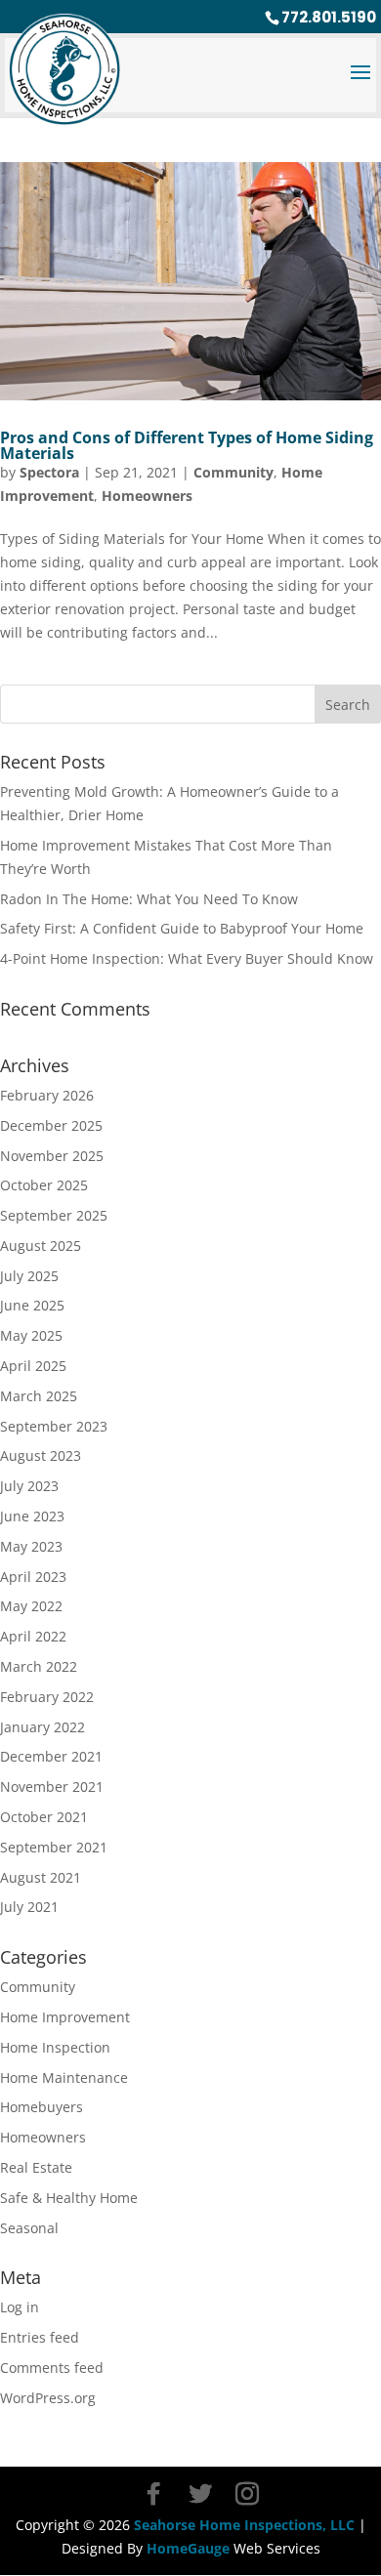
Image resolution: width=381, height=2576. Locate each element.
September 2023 (54, 1426)
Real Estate (36, 2167)
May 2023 (31, 1546)
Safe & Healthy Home (69, 2198)
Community (233, 472)
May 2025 (31, 1335)
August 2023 (41, 1455)
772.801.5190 (329, 17)
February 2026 (47, 1095)
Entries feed (40, 2337)
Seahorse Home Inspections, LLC (244, 2525)
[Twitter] (200, 2494)
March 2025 (39, 1396)
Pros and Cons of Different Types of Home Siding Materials (187, 445)
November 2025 (52, 1156)
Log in (20, 2307)
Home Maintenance (64, 2077)
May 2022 (31, 1606)
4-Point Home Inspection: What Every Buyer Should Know (187, 958)
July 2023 (29, 1486)
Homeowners (147, 496)
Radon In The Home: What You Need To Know (149, 899)
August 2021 (41, 1877)
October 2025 (44, 1185)
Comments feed (52, 2368)
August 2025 (41, 1246)
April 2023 (33, 1577)
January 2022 (42, 1727)
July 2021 (29, 1907)
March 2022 (39, 1666)
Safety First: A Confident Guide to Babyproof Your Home (182, 928)
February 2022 (47, 1697)
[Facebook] (153, 2494)
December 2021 (51, 1756)
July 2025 (29, 1276)
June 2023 (32, 1516)
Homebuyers (42, 2107)
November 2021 (52, 1787)
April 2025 (33, 1366)
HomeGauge (188, 2548)
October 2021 (44, 1817)
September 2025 (54, 1215)
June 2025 (32, 1305)
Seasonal (29, 2228)
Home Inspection (55, 2047)
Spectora (49, 472)
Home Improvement (65, 2017)
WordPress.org (48, 2398)
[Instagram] (247, 2494)
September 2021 (54, 1847)
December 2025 (51, 1125)
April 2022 (33, 1636)
